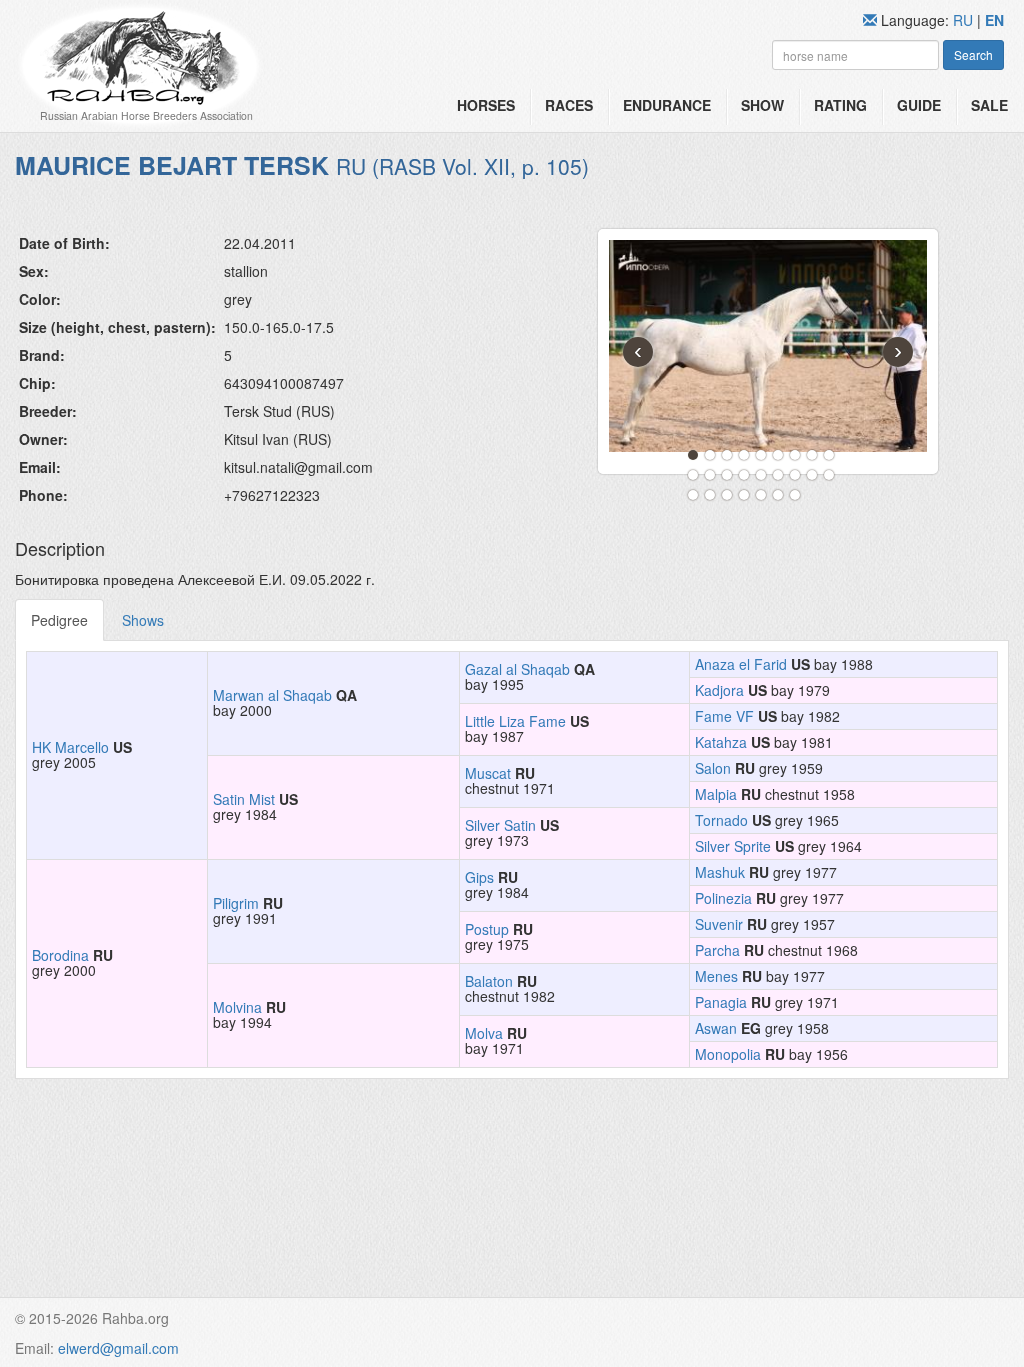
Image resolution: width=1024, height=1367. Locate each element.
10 (693, 475)
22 (744, 495)
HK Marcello (70, 747)
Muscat (488, 773)
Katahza (721, 742)
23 (761, 495)
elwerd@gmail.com (118, 1348)
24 (778, 495)
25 (795, 495)
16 (795, 475)
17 (812, 475)
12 (727, 475)
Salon (713, 768)
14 (761, 475)
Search (973, 54)
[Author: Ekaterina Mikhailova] (768, 346)
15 (778, 475)
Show (762, 105)
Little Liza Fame (515, 721)
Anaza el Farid (741, 664)
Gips (479, 877)
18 (829, 475)
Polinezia (723, 898)
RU (965, 20)
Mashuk (720, 872)
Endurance (667, 105)
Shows (143, 620)
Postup (487, 929)
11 (710, 475)
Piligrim (236, 903)
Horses (486, 105)
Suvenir (719, 924)
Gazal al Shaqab (517, 669)
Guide (919, 105)
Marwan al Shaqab (272, 695)
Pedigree (59, 620)
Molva (484, 1033)
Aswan (716, 1028)
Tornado (721, 820)
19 (693, 495)
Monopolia (728, 1054)
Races (569, 105)
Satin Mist (244, 799)
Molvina (237, 1007)
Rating (840, 105)
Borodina (60, 955)
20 (710, 495)
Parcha (717, 950)
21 (727, 495)
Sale (989, 105)
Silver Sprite (733, 846)
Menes (716, 976)
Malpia (716, 794)
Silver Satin (500, 825)
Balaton (489, 981)
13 (744, 475)
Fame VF (724, 716)
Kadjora (719, 690)
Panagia (721, 1002)
